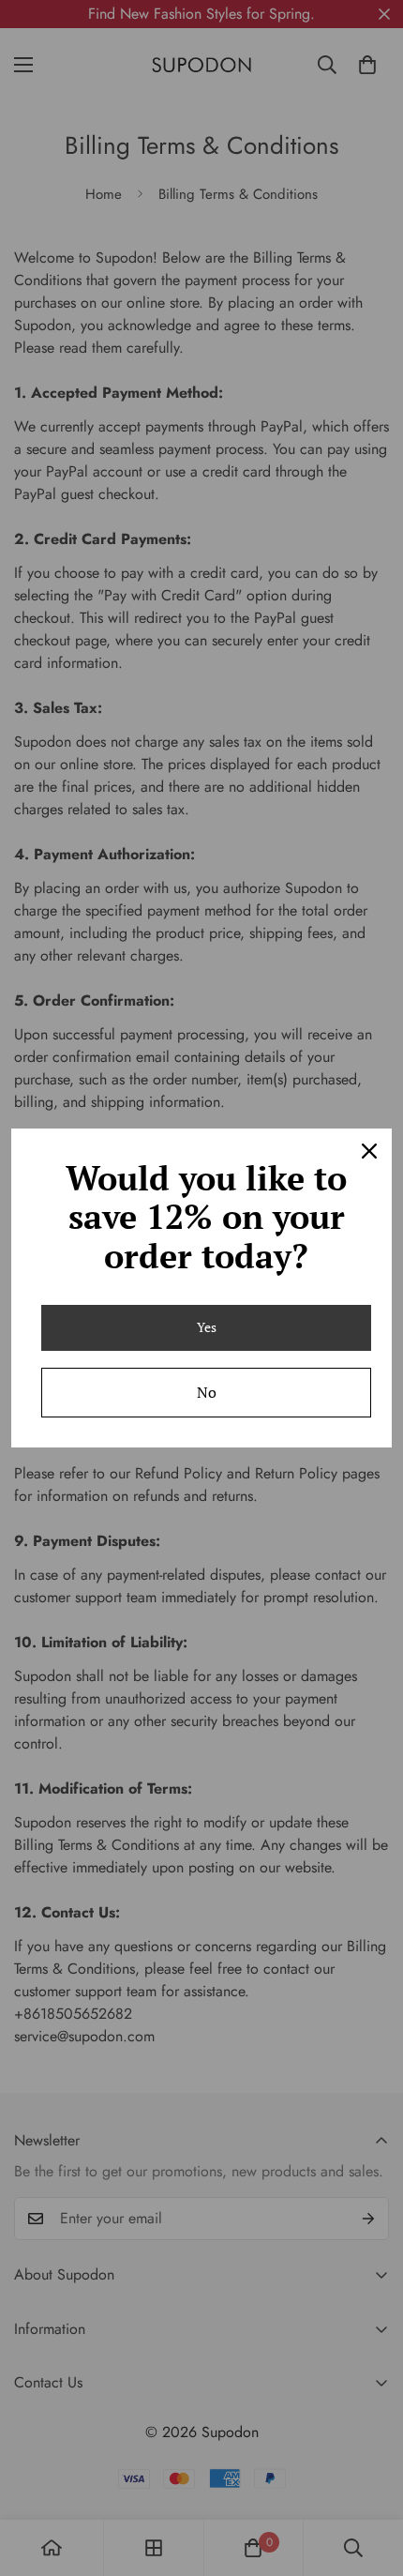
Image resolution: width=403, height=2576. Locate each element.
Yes (207, 1327)
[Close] (369, 1151)
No (207, 1392)
